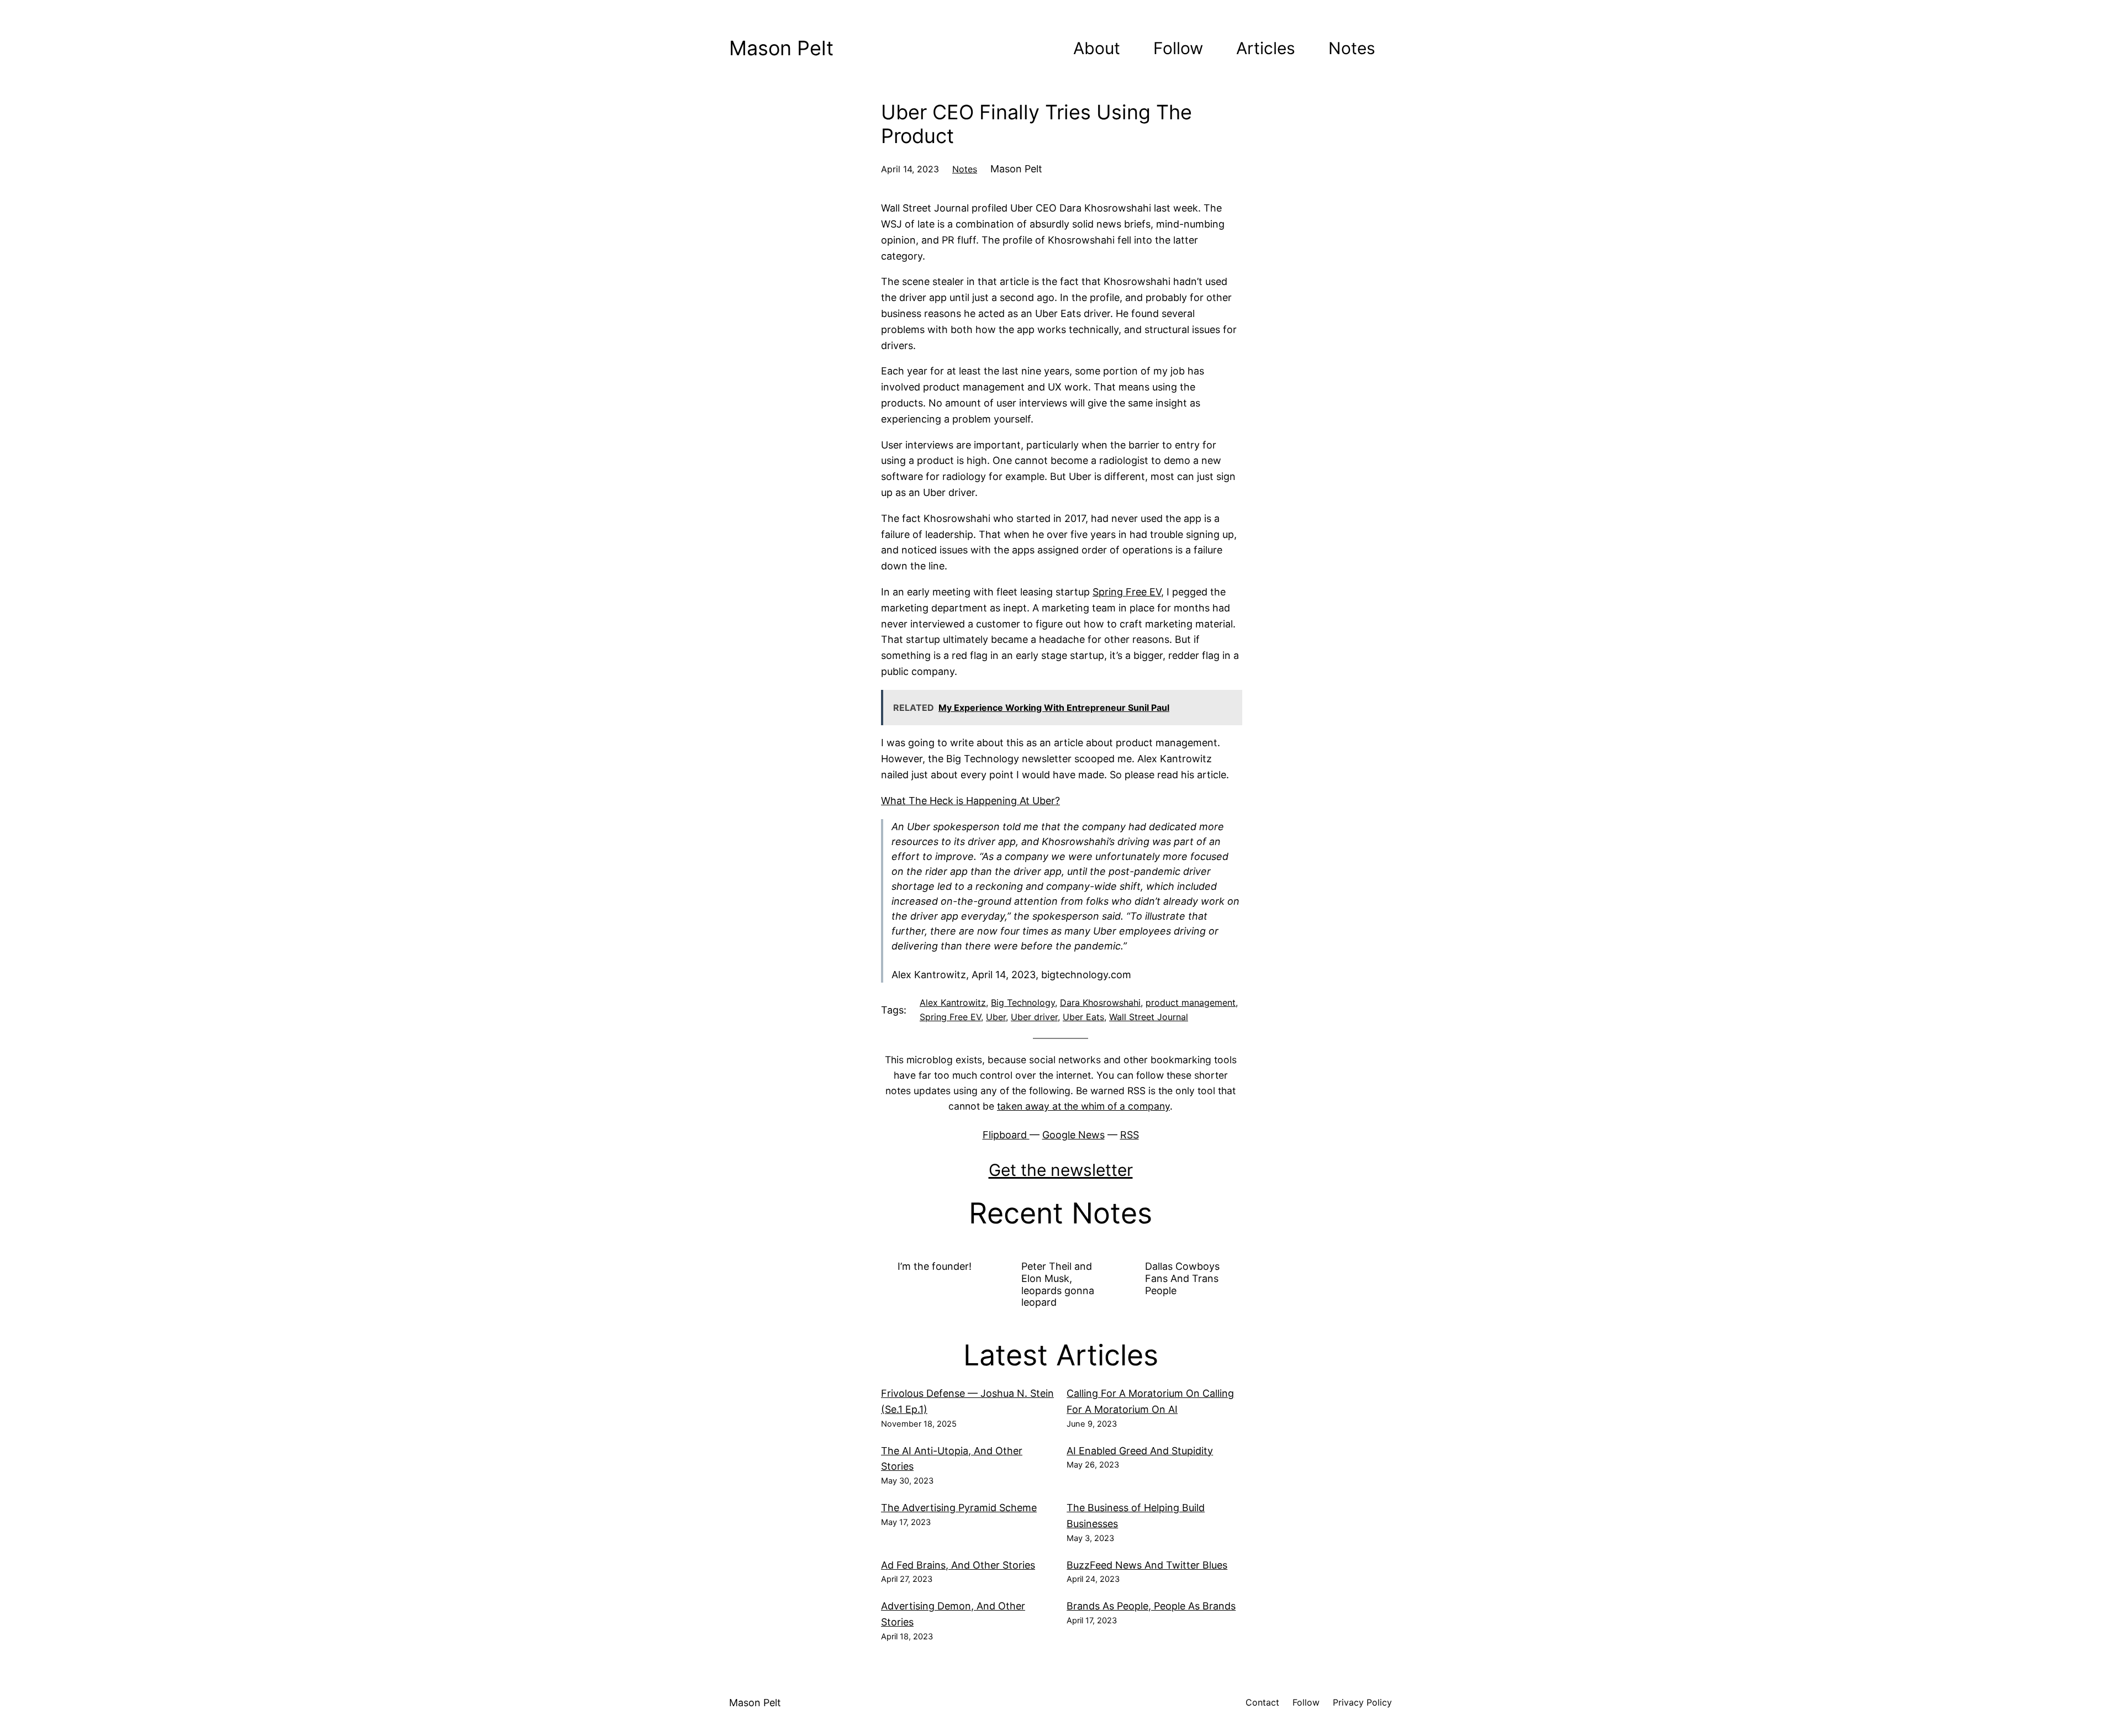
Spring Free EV (1127, 592)
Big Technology (1023, 1002)
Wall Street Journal (1149, 1017)
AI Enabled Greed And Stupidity (1140, 1451)
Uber (996, 1017)
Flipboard (1006, 1135)
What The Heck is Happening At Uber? (970, 801)
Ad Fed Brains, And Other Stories (958, 1565)
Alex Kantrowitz (953, 1002)
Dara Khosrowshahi (1100, 1002)
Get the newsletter (1061, 1170)
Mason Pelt (781, 48)
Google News (1073, 1135)
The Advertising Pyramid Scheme (959, 1508)
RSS (1130, 1135)
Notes (965, 169)
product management (1191, 1002)
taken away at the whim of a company (1083, 1106)
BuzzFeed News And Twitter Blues (1147, 1565)
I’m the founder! (935, 1266)
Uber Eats (1083, 1017)
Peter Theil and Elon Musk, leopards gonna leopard (1058, 1284)
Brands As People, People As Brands (1151, 1606)
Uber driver (1034, 1017)
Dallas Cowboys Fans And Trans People (1182, 1278)
